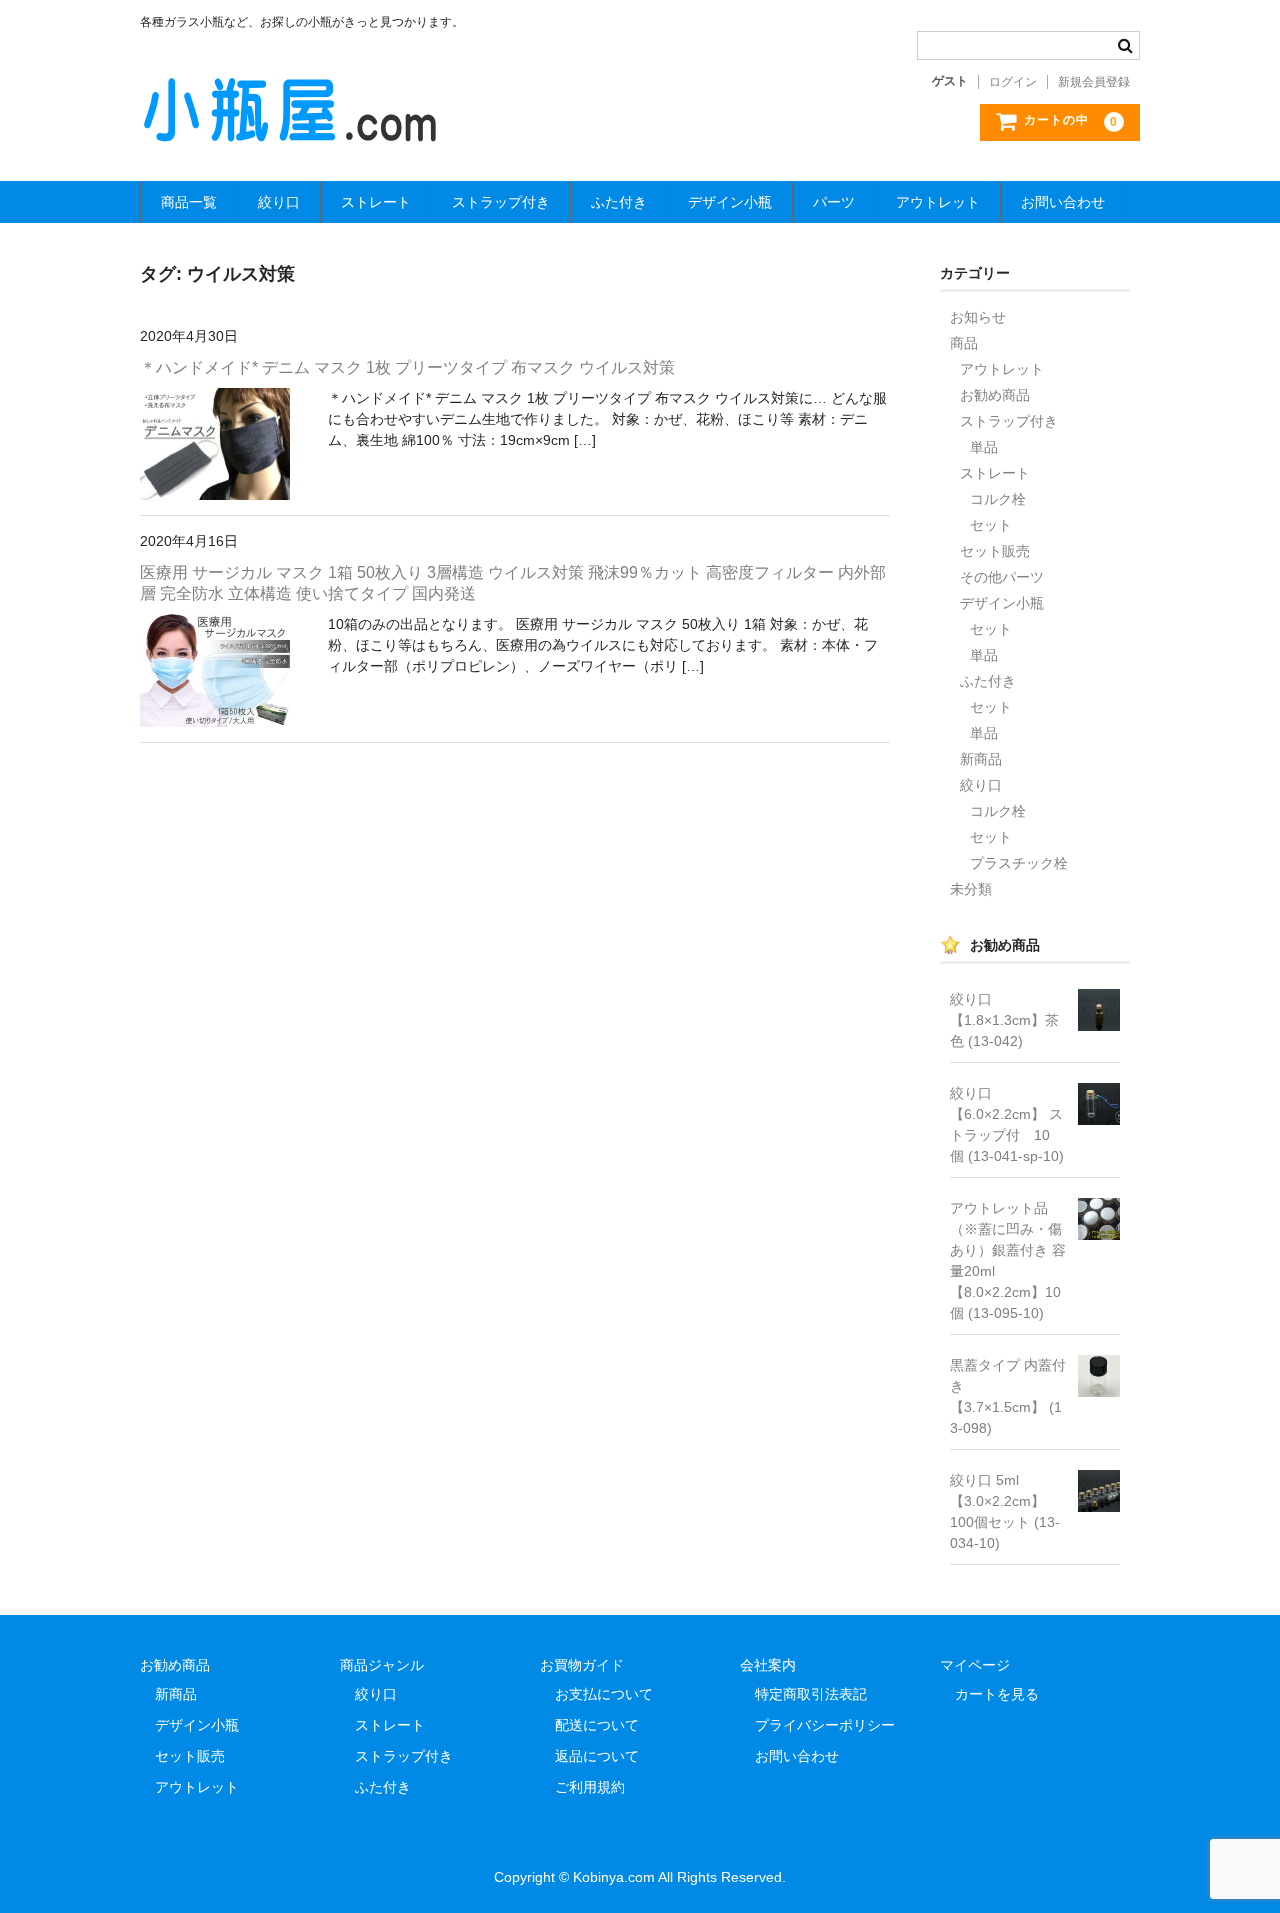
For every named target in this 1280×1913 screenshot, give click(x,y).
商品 (964, 343)
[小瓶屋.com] (290, 126)
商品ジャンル (382, 1665)
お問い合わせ (1063, 202)
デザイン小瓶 (730, 202)
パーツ (834, 202)
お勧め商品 (995, 395)
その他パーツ (1002, 577)
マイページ (975, 1665)
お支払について (604, 1694)
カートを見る (997, 1694)
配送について (597, 1725)
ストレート (376, 202)
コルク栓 (998, 499)
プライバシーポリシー (825, 1725)
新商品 (981, 759)
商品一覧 (189, 202)
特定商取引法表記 (811, 1694)
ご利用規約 (590, 1787)
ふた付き (619, 202)
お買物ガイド (582, 1665)
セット (991, 525)
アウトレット (938, 202)
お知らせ (978, 317)
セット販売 (995, 551)
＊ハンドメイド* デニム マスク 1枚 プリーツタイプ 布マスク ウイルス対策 (407, 367)
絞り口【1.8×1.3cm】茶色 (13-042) (1004, 1020)
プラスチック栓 (1019, 863)
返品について (597, 1756)
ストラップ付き (501, 202)
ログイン (1013, 82)
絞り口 (279, 202)
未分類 (971, 889)
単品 (984, 447)
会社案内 (768, 1665)
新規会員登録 (1094, 82)
